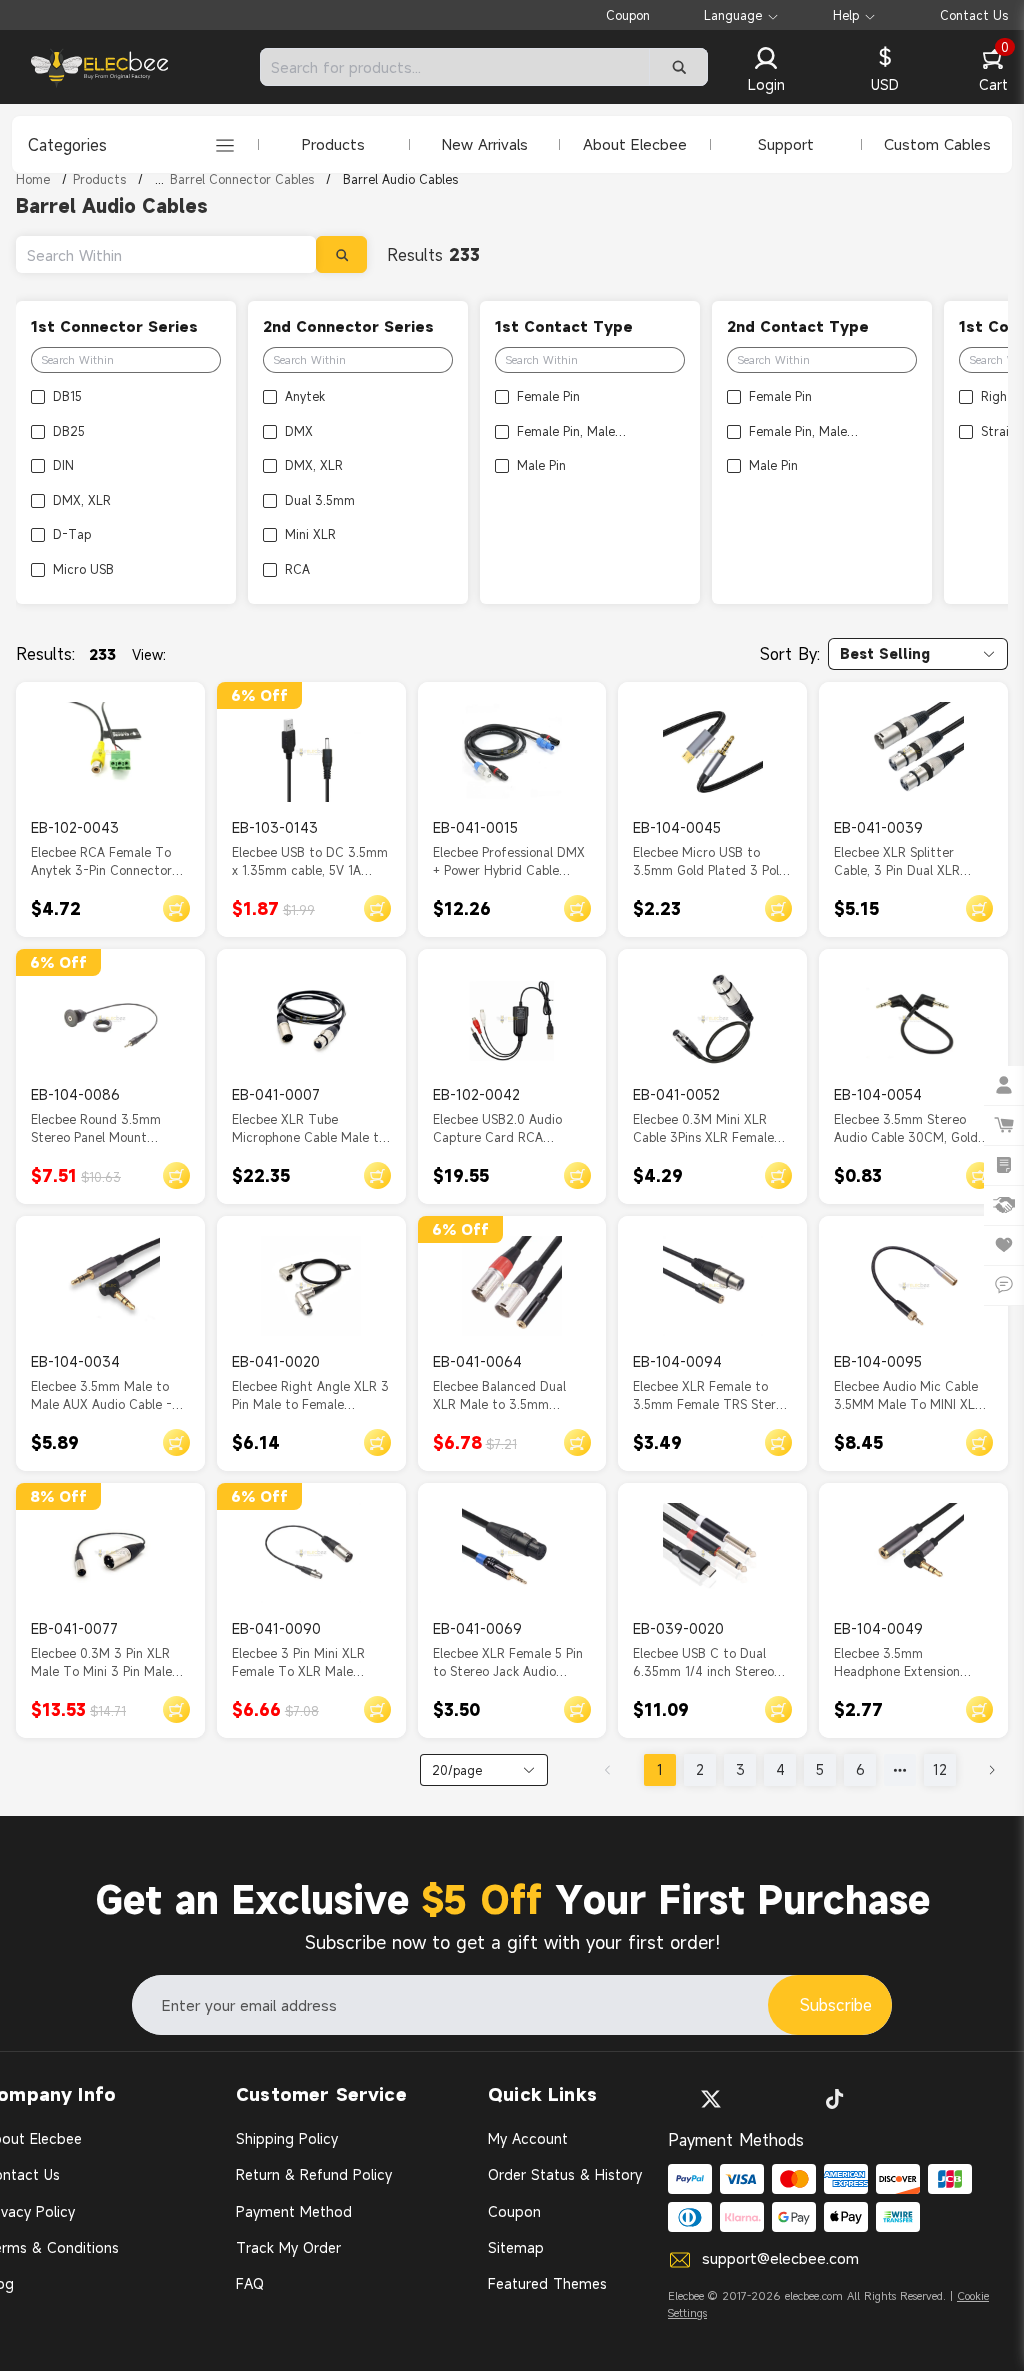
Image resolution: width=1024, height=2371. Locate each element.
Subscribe (836, 2005)
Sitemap (516, 2247)
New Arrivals (485, 144)
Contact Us (974, 15)
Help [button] (846, 15)
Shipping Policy (287, 2138)
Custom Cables (937, 144)
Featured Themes (547, 2283)
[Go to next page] (992, 1770)
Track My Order (288, 2247)
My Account (528, 2138)
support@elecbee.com (780, 2258)
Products (333, 144)
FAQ (250, 2283)
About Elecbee (635, 144)
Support (786, 144)
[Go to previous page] (608, 1770)
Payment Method (294, 2211)
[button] (766, 71)
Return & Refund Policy (314, 2174)
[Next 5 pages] (900, 1770)
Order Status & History (565, 2174)
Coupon (628, 15)
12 (940, 1769)
